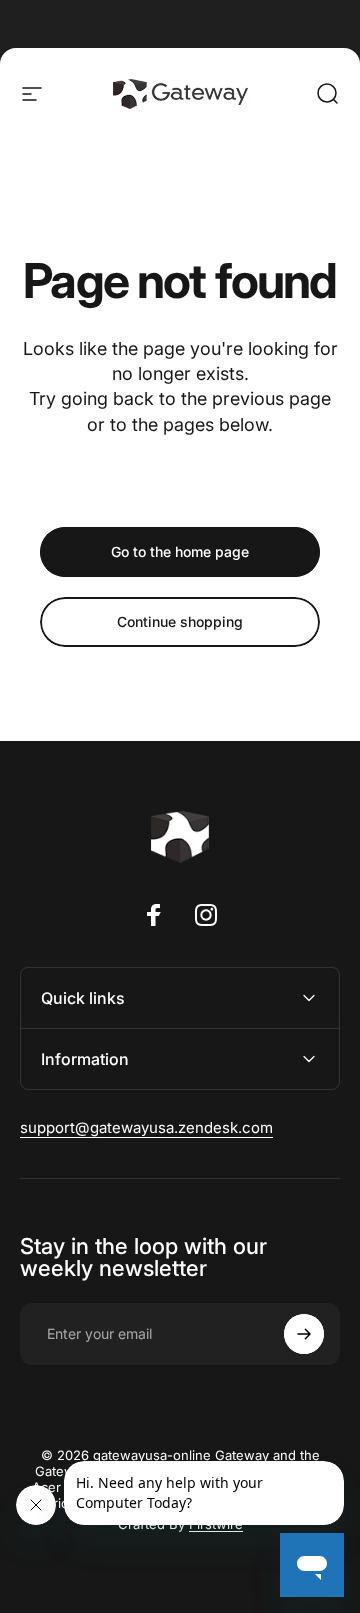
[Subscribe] (304, 1334)
